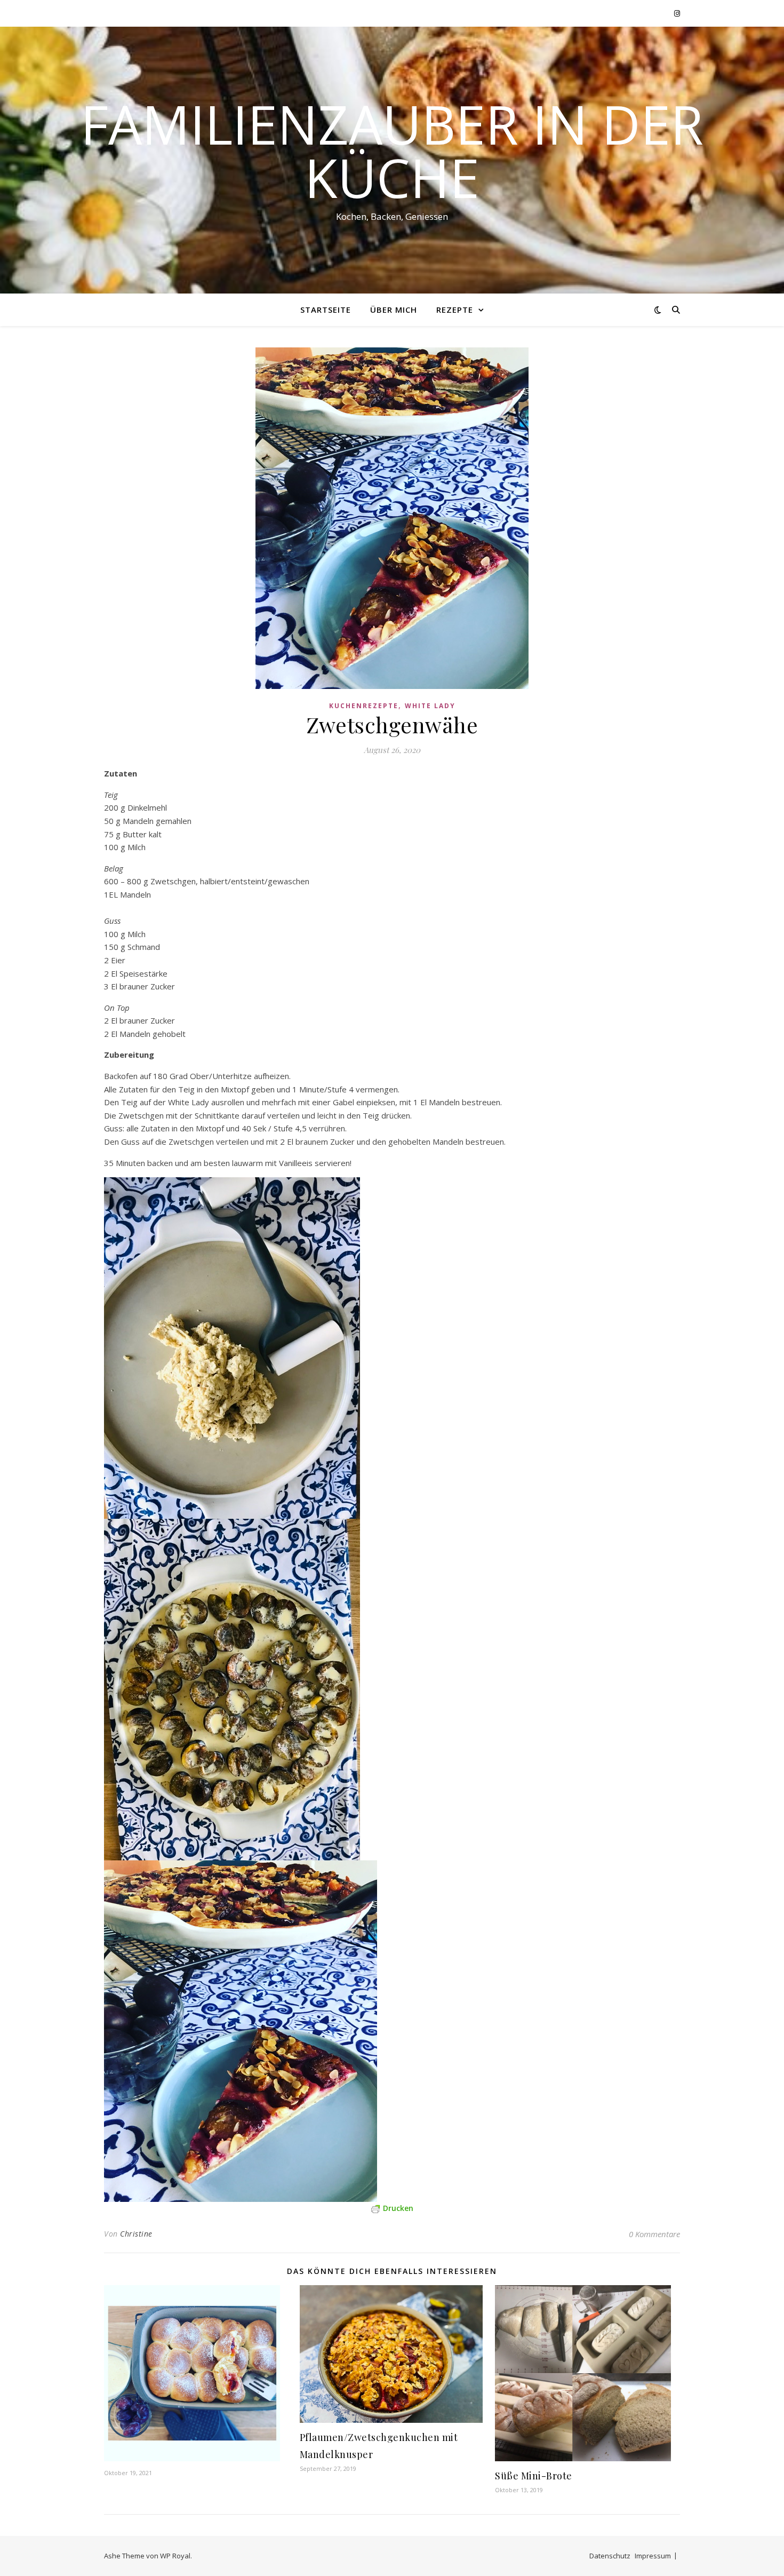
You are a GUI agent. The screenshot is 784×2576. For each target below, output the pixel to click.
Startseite (326, 310)
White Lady (430, 706)
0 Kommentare (654, 2234)
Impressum (653, 2556)
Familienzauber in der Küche (392, 150)
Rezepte (455, 310)
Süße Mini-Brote (534, 2476)
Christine (136, 2234)
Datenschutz (610, 2556)
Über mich (394, 310)
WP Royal (175, 2556)
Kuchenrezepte (364, 706)
